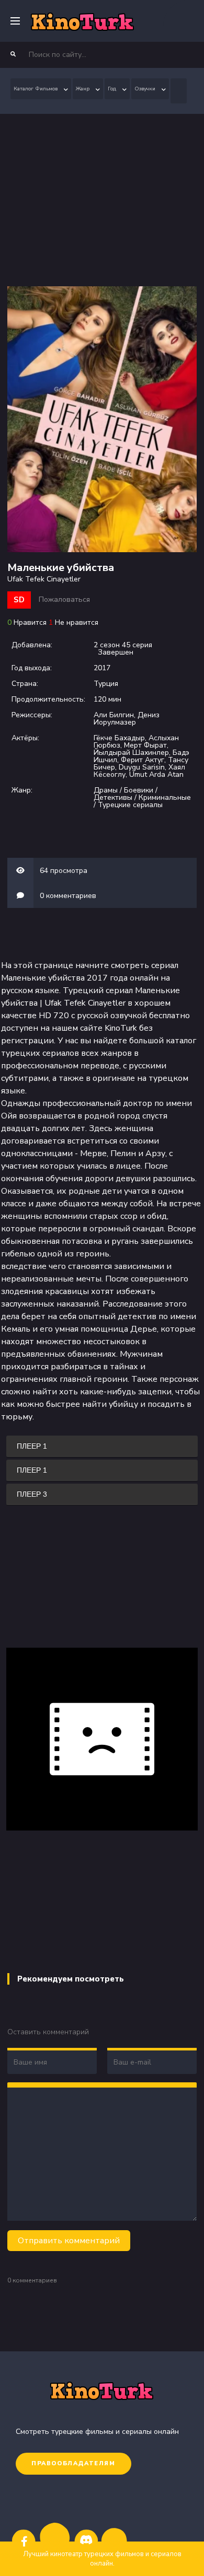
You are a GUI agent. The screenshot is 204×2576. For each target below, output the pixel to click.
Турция (106, 684)
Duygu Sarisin (142, 767)
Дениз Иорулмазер (127, 719)
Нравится (30, 622)
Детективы (113, 797)
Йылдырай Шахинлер (131, 753)
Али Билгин (114, 715)
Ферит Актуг (143, 760)
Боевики (139, 790)
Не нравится (77, 622)
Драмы (106, 790)
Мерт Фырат (145, 745)
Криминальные (165, 797)
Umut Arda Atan (156, 774)
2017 (102, 668)
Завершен (116, 652)
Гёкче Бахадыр (119, 738)
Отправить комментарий (69, 2241)
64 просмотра (64, 871)
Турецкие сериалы (130, 805)
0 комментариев (68, 896)
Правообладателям (73, 2463)
